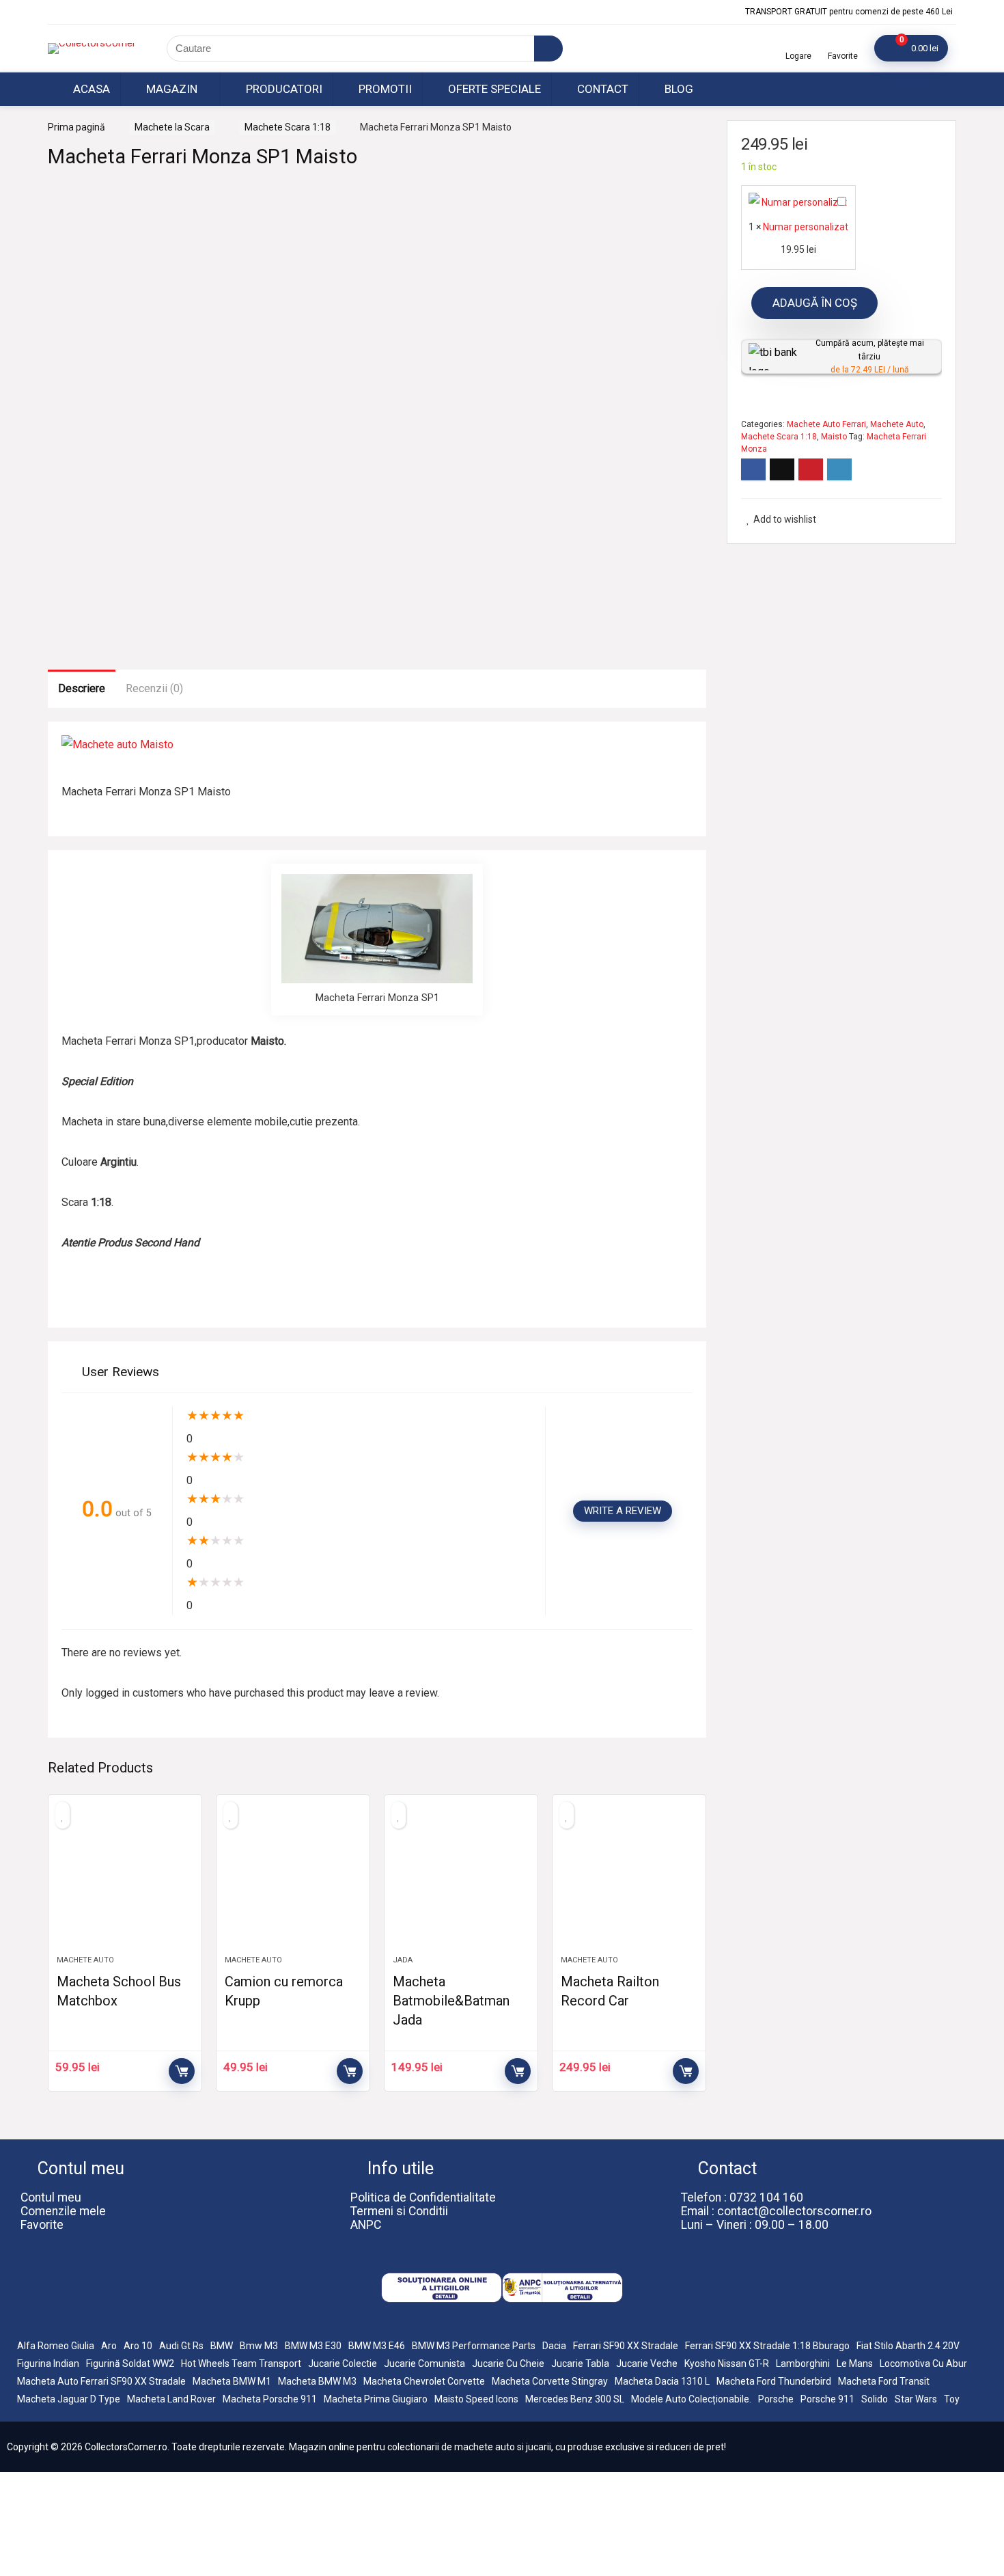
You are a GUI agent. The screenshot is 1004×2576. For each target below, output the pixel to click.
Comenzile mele (63, 2211)
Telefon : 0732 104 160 (742, 2197)
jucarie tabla (580, 2363)
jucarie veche (647, 2363)
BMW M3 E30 (313, 2346)
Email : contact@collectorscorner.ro (776, 2211)
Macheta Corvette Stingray (550, 2381)
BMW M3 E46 (377, 2346)
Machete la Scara (172, 127)
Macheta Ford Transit (884, 2381)
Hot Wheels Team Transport (241, 2363)
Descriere (82, 688)
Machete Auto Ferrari (826, 424)
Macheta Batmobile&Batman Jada (451, 2001)
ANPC (366, 2225)
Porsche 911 (827, 2399)
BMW (222, 2346)
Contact (601, 89)
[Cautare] (548, 49)
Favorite (42, 2225)
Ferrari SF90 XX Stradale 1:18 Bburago (767, 2346)
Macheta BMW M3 (317, 2381)
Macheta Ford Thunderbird (774, 2381)
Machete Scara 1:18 (288, 127)
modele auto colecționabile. (691, 2399)
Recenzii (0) (154, 688)
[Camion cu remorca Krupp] (293, 1882)
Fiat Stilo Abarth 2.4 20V (908, 2346)
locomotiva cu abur (923, 2363)
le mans (855, 2363)
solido (875, 2399)
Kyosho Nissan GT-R (727, 2363)
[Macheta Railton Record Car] (629, 1882)
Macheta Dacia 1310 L (662, 2381)
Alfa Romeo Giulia (56, 2346)
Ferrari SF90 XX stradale (626, 2346)
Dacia (554, 2346)
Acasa (90, 89)
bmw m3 (259, 2346)
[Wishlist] (843, 43)
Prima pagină (76, 127)
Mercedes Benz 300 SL (575, 2399)
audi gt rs (181, 2346)
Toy (952, 2399)
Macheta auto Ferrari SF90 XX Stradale (101, 2381)
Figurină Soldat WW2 (130, 2363)
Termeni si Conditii (399, 2211)
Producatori (283, 89)
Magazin (170, 89)
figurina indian (48, 2363)
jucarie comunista (424, 2363)
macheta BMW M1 (232, 2381)
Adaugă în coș (182, 2071)
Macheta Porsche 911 (270, 2399)
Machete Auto (85, 1960)
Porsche (776, 2399)
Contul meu (51, 2197)
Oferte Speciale (493, 89)
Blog (678, 89)
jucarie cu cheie (508, 2363)
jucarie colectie (343, 2363)
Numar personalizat (806, 227)
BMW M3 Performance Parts (474, 2346)
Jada (403, 1960)
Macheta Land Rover (171, 2399)
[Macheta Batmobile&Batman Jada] (461, 1882)
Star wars (916, 2399)
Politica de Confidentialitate (423, 2197)
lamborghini (803, 2363)
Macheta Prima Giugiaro (376, 2399)
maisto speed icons (476, 2399)
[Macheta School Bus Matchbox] (125, 1882)
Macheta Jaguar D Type (69, 2399)
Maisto (834, 437)
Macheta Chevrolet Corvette (424, 2381)
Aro (109, 2346)
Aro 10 (138, 2346)
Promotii (384, 89)
